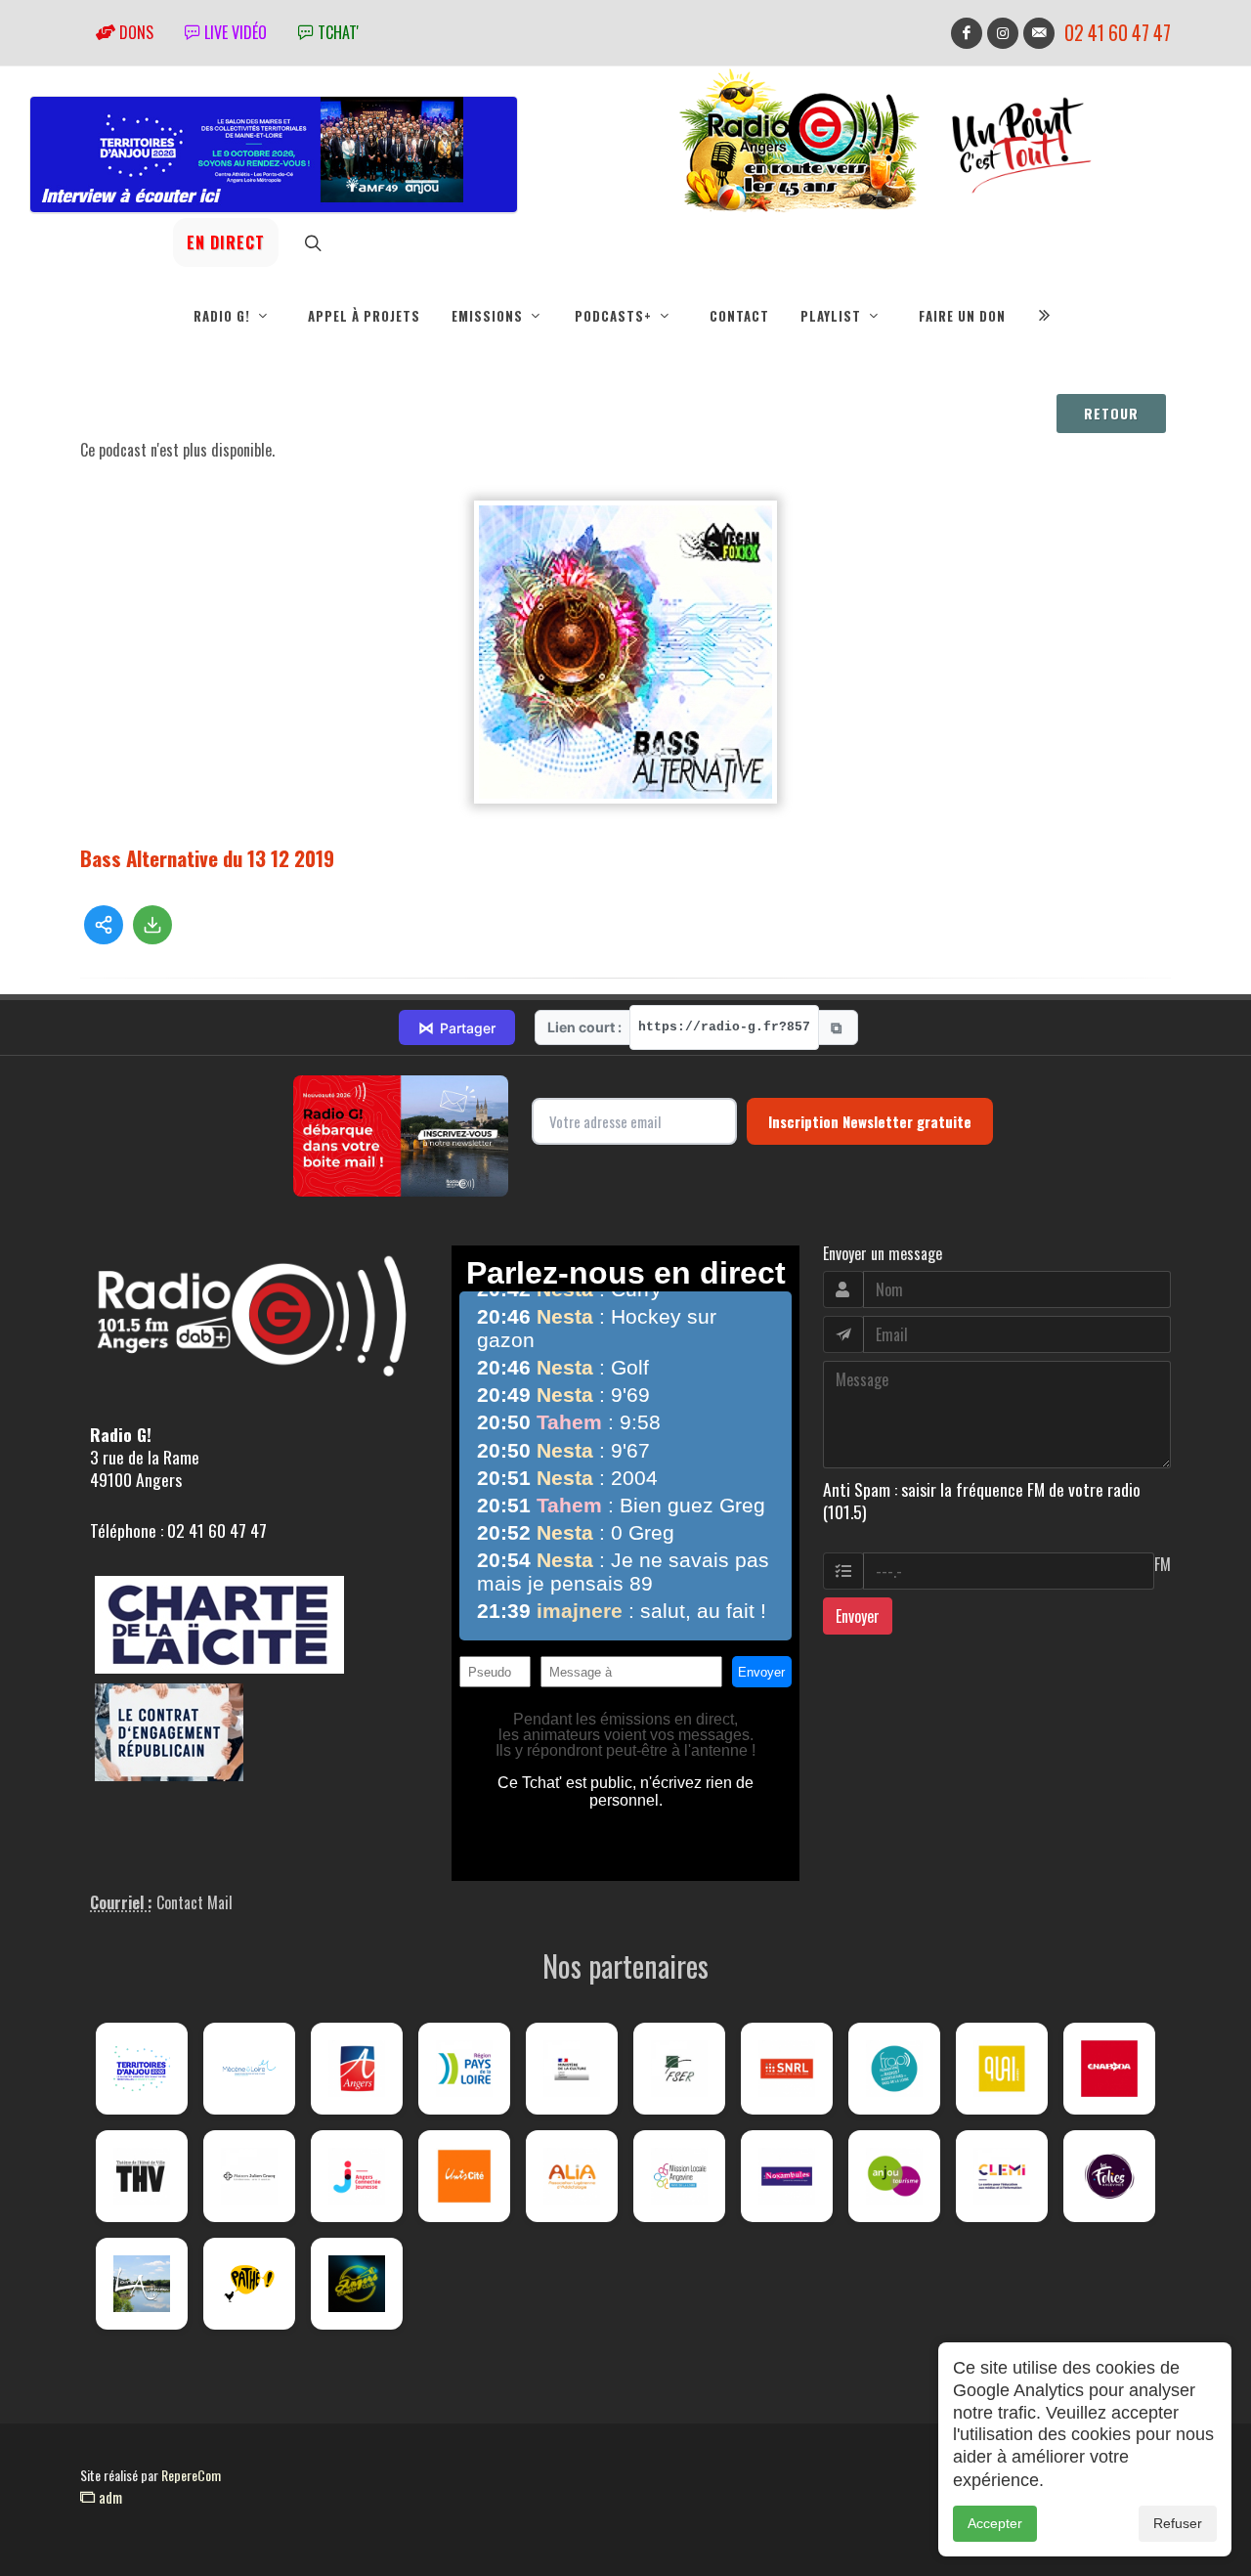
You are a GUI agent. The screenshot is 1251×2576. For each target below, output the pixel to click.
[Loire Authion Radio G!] (142, 2284)
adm (108, 2497)
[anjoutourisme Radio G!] (894, 2176)
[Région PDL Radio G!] (464, 2069)
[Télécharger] (152, 925)
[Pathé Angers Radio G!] (249, 2284)
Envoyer (858, 1616)
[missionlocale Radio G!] (679, 2176)
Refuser (1178, 2523)
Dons (134, 32)
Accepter (995, 2523)
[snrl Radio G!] (787, 2069)
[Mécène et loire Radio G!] (249, 2069)
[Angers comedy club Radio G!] (357, 2284)
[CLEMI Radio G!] (1002, 2176)
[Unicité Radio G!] (464, 2176)
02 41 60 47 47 (1118, 33)
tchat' (336, 32)
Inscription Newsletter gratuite (870, 1121)
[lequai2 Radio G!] (1002, 2069)
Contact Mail (194, 1902)
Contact (739, 316)
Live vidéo (234, 32)
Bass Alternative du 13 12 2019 (207, 858)
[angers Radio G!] (357, 2069)
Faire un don (962, 316)
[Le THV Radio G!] (142, 2176)
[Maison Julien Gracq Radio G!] (249, 2176)
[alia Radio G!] (572, 2176)
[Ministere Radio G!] (572, 2069)
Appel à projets (364, 316)
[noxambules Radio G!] (787, 2176)
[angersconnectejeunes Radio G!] (357, 2176)
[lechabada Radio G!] (1109, 2069)
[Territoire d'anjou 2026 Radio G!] (142, 2069)
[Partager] (104, 925)
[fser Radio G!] (679, 2069)
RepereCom (191, 2475)
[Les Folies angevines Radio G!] (1109, 2176)
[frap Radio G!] (894, 2069)
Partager (457, 1027)
